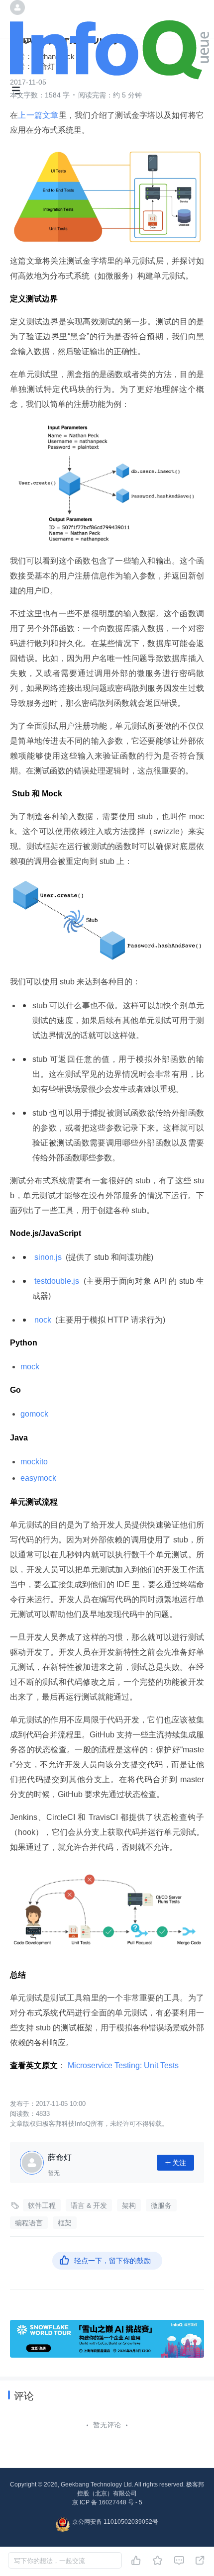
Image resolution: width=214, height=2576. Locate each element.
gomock (34, 1414)
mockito (34, 1462)
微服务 (161, 2205)
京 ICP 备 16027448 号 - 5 (107, 2502)
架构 (129, 2205)
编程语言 (29, 2223)
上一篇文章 (38, 115)
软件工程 (42, 2205)
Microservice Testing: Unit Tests (123, 2065)
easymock (38, 1478)
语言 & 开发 (89, 2205)
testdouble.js (57, 1281)
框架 (65, 2223)
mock (30, 1367)
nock (43, 1320)
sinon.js (48, 1257)
